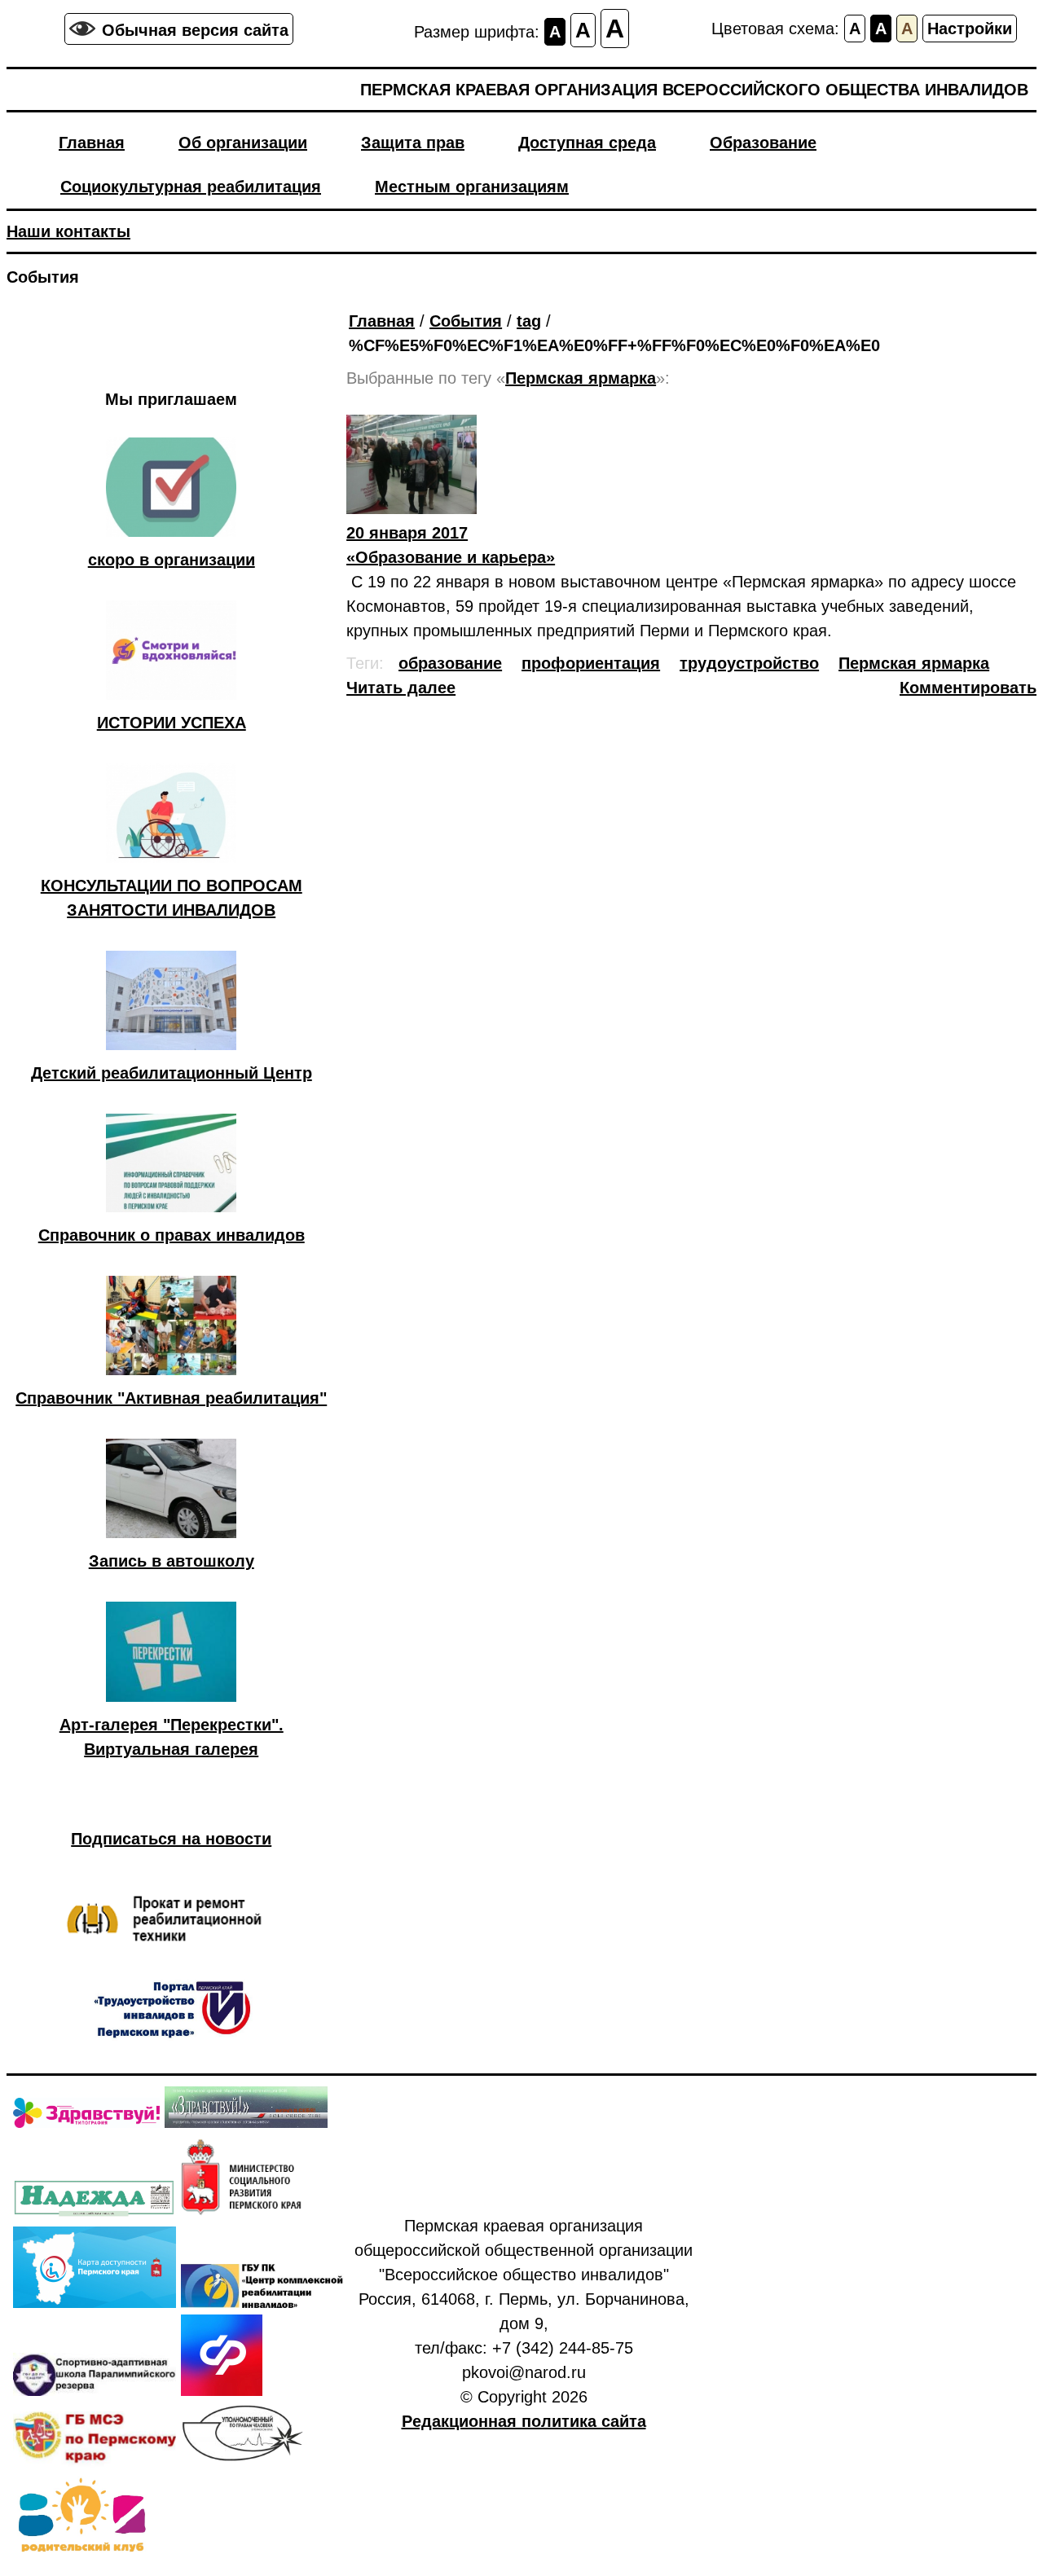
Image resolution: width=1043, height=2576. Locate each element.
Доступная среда (587, 143)
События (466, 321)
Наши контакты (68, 231)
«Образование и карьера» (451, 545)
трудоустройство (749, 663)
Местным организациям (472, 187)
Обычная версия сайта (195, 30)
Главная (92, 143)
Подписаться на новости (171, 1839)
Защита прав (413, 143)
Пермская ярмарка (914, 663)
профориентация (591, 663)
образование (450, 663)
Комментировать (968, 688)
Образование (763, 143)
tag (529, 321)
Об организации (243, 143)
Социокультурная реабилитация (191, 187)
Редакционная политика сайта (524, 2421)
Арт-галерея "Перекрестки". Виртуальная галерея (172, 1737)
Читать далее (401, 688)
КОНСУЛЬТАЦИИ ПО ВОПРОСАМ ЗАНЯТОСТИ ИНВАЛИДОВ (172, 898)
